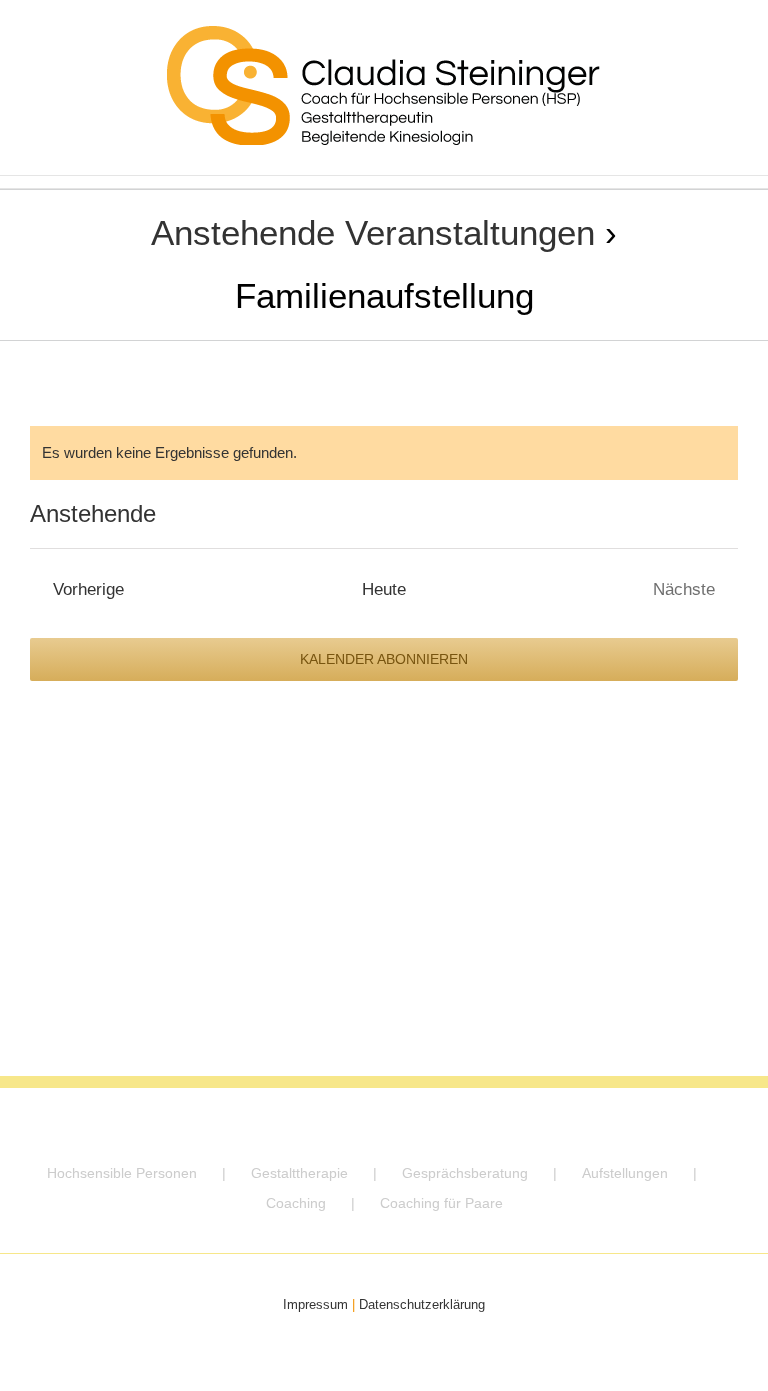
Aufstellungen (625, 1173)
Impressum (315, 1304)
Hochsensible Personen (122, 1173)
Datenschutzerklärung (422, 1304)
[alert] (384, 453)
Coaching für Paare (441, 1203)
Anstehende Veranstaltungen (373, 232)
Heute (384, 589)
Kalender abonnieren (384, 659)
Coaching (296, 1203)
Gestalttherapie (299, 1173)
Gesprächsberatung (465, 1173)
